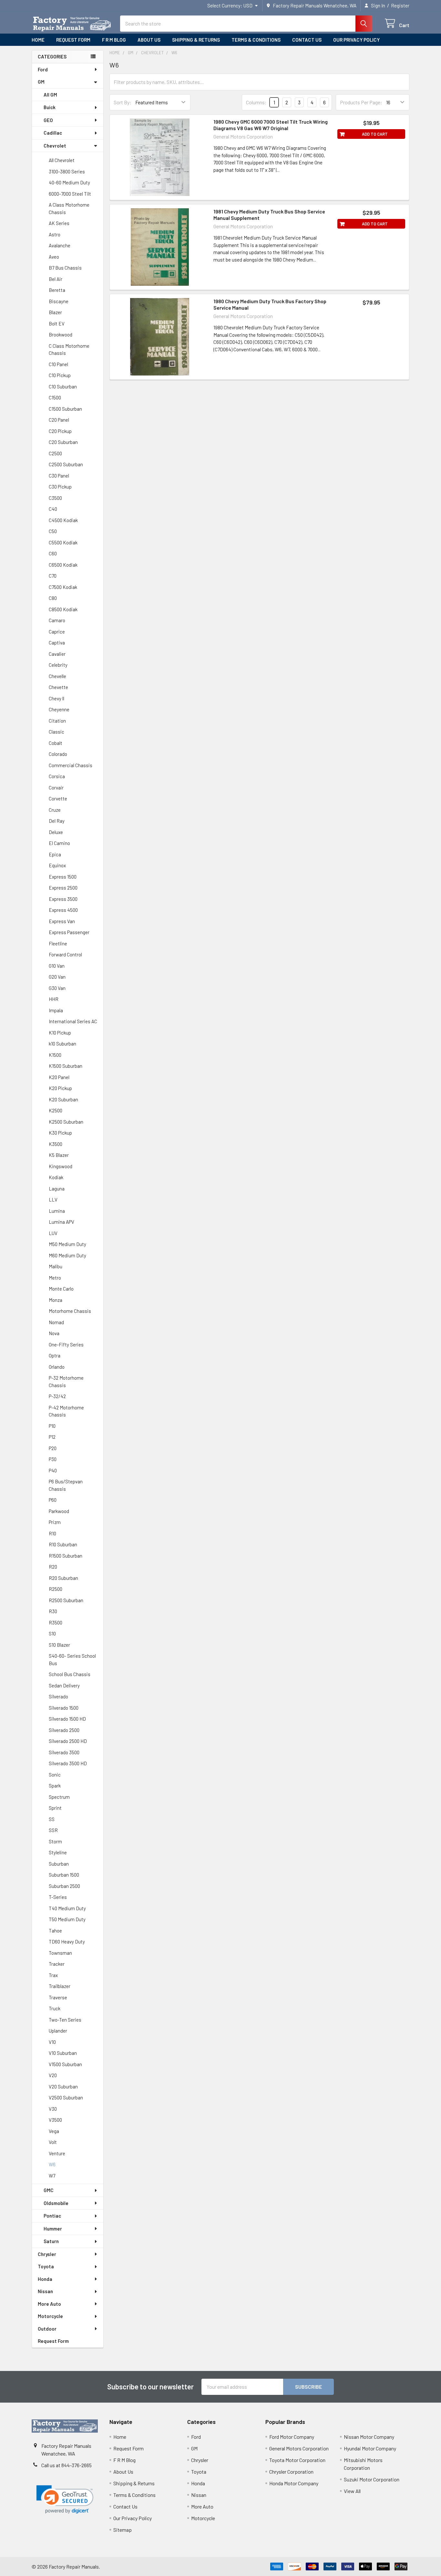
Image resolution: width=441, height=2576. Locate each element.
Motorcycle (50, 2316)
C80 (53, 598)
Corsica (57, 776)
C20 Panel (59, 420)
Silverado (58, 1696)
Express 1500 (63, 877)
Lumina (57, 1211)
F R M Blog (114, 40)
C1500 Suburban (65, 409)
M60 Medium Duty (67, 1255)
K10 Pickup (60, 1033)
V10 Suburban (63, 2053)
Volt (53, 2142)
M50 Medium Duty (67, 1244)
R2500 (56, 1589)
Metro (55, 1278)
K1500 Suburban (66, 1066)
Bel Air (56, 279)
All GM (50, 95)
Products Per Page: (361, 102)
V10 (52, 2042)
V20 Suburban (63, 2087)
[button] (65, 2500)
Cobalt (56, 743)
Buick (50, 107)
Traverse (58, 1997)
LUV (53, 1233)
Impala (56, 1010)
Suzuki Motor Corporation (372, 2479)
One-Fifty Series (66, 1345)
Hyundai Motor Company (370, 2448)
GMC (49, 2190)
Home (38, 40)
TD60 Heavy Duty (67, 1942)
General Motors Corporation (299, 2448)
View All (352, 2491)
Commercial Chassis (71, 765)
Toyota (46, 2266)
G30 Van (57, 988)
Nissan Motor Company (369, 2437)
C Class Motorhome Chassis (69, 350)
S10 (52, 1633)
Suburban (59, 1864)
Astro (55, 234)
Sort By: (123, 102)
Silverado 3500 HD (68, 1763)
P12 (52, 1437)
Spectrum (59, 1797)
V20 (53, 2075)
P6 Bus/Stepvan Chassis (66, 1485)
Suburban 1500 (64, 1875)
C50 (53, 531)
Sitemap (123, 2530)
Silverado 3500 (64, 1752)
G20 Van (57, 977)
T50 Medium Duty (67, 1919)
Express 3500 (63, 899)
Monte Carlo (61, 1289)
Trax (53, 1975)
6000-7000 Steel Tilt (70, 194)
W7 (52, 2176)
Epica (55, 854)
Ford (43, 69)
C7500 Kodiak (63, 587)
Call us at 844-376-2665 (67, 2465)
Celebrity (58, 665)
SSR (53, 1830)
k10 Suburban (62, 1044)
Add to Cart (375, 134)
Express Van (62, 921)
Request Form (73, 40)
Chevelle (57, 676)
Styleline (58, 1852)
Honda (45, 2279)
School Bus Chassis (70, 1674)
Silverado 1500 (64, 1708)
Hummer (53, 2229)
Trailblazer (60, 1986)
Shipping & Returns (196, 40)
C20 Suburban (63, 442)
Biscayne (59, 301)
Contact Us (307, 40)
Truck (55, 2008)
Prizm (55, 1522)
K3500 (56, 1144)
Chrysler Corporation (291, 2472)
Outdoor (47, 2329)
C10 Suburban (63, 386)
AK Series (59, 223)
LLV (53, 1200)
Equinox (57, 865)
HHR (54, 999)
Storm (55, 1841)
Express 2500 (63, 888)
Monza (56, 1300)
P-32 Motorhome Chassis (66, 1381)
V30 (53, 2109)
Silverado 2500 (64, 1730)
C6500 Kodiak (63, 565)
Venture (57, 2153)
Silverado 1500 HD (67, 1719)
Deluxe (56, 832)
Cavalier (57, 654)
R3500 (56, 1623)
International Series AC (73, 1021)
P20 (53, 1448)
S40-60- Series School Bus (72, 1659)
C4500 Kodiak (63, 520)
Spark (55, 1786)
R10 (52, 1533)
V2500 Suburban (66, 2097)
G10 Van (57, 966)
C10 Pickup (60, 375)
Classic (56, 732)
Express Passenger (69, 932)
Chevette (58, 687)
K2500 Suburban (66, 1122)
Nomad (56, 1322)
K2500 (56, 1110)
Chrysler (47, 2254)
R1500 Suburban (66, 1556)
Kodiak (56, 1177)
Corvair (56, 788)
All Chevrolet (62, 160)
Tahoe (55, 1931)
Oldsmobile (56, 2203)
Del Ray (57, 821)
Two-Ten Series (65, 2020)
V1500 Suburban (65, 2064)
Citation (57, 721)
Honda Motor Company (294, 2483)
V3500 (55, 2120)
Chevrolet (55, 146)
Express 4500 (63, 910)
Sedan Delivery (64, 1685)
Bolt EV (57, 324)
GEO (48, 120)
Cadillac (53, 133)
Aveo (54, 257)
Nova (54, 1333)
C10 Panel (58, 364)
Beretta (57, 290)
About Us (149, 40)
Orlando (57, 1367)
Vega (54, 2131)
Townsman (60, 1953)
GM (41, 82)
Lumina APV (62, 1222)
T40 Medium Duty (67, 1908)
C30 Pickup (60, 487)
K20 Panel (59, 1077)
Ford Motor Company (292, 2437)
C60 (53, 553)
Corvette (58, 799)
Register (400, 5)
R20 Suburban (63, 1578)
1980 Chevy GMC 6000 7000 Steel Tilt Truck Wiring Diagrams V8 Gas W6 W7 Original (271, 125)
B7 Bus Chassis (65, 268)
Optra (55, 1355)
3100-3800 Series (67, 171)
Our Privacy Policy (356, 40)
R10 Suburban (63, 1544)
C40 (53, 509)
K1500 (55, 1055)
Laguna (57, 1189)
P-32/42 (57, 1396)
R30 (53, 1611)
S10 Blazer (59, 1645)
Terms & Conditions (256, 40)
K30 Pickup (60, 1133)
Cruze (55, 810)
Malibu (56, 1266)
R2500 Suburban (66, 1600)
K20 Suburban (63, 1099)
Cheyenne (59, 709)
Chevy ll (56, 698)
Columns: (256, 102)
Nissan (45, 2291)
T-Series (58, 1897)
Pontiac (52, 2216)
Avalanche (60, 245)
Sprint (55, 1808)
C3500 (55, 498)
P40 (53, 1470)
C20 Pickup (60, 431)
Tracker (57, 1964)
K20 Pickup (60, 1088)
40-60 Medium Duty (69, 182)
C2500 (55, 453)
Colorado (58, 754)
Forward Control (65, 954)
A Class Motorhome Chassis (69, 208)
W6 (52, 2164)
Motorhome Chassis (70, 1311)
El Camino (59, 843)
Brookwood (61, 335)
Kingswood (61, 1166)
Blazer (55, 312)
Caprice (57, 632)
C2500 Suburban (66, 464)
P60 (53, 1500)
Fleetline (58, 943)
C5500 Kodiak (63, 542)
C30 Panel (59, 476)
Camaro (57, 620)
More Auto (49, 2304)
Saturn (51, 2241)
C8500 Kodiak (63, 609)
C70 (53, 576)
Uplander (58, 2031)
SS (52, 1819)
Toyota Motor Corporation (297, 2460)
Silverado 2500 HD (68, 1741)
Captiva (57, 643)
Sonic (55, 1775)
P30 (53, 1459)
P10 (52, 1426)
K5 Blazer (59, 1155)
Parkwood (59, 1511)
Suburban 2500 (64, 1886)
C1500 (55, 397)
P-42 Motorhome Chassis (66, 1411)
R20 (53, 1567)
